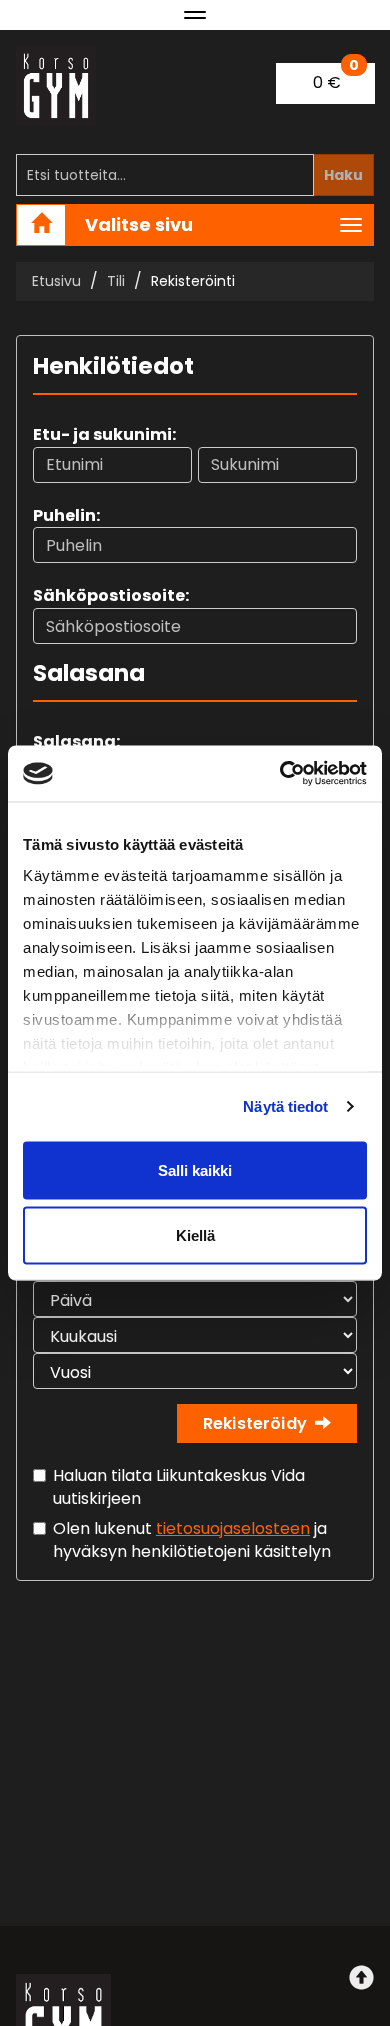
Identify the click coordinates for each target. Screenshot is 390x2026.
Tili (116, 281)
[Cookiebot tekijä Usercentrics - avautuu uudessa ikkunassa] (280, 774)
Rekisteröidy (255, 1423)
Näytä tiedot (285, 1106)
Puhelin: (66, 515)
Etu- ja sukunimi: (104, 434)
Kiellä (195, 1235)
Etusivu (56, 281)
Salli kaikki (195, 1169)
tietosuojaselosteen (233, 1528)
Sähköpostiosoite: (111, 595)
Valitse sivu (139, 224)
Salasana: (76, 741)
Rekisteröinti (193, 281)
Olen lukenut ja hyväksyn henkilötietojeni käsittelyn (192, 1540)
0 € (336, 78)
